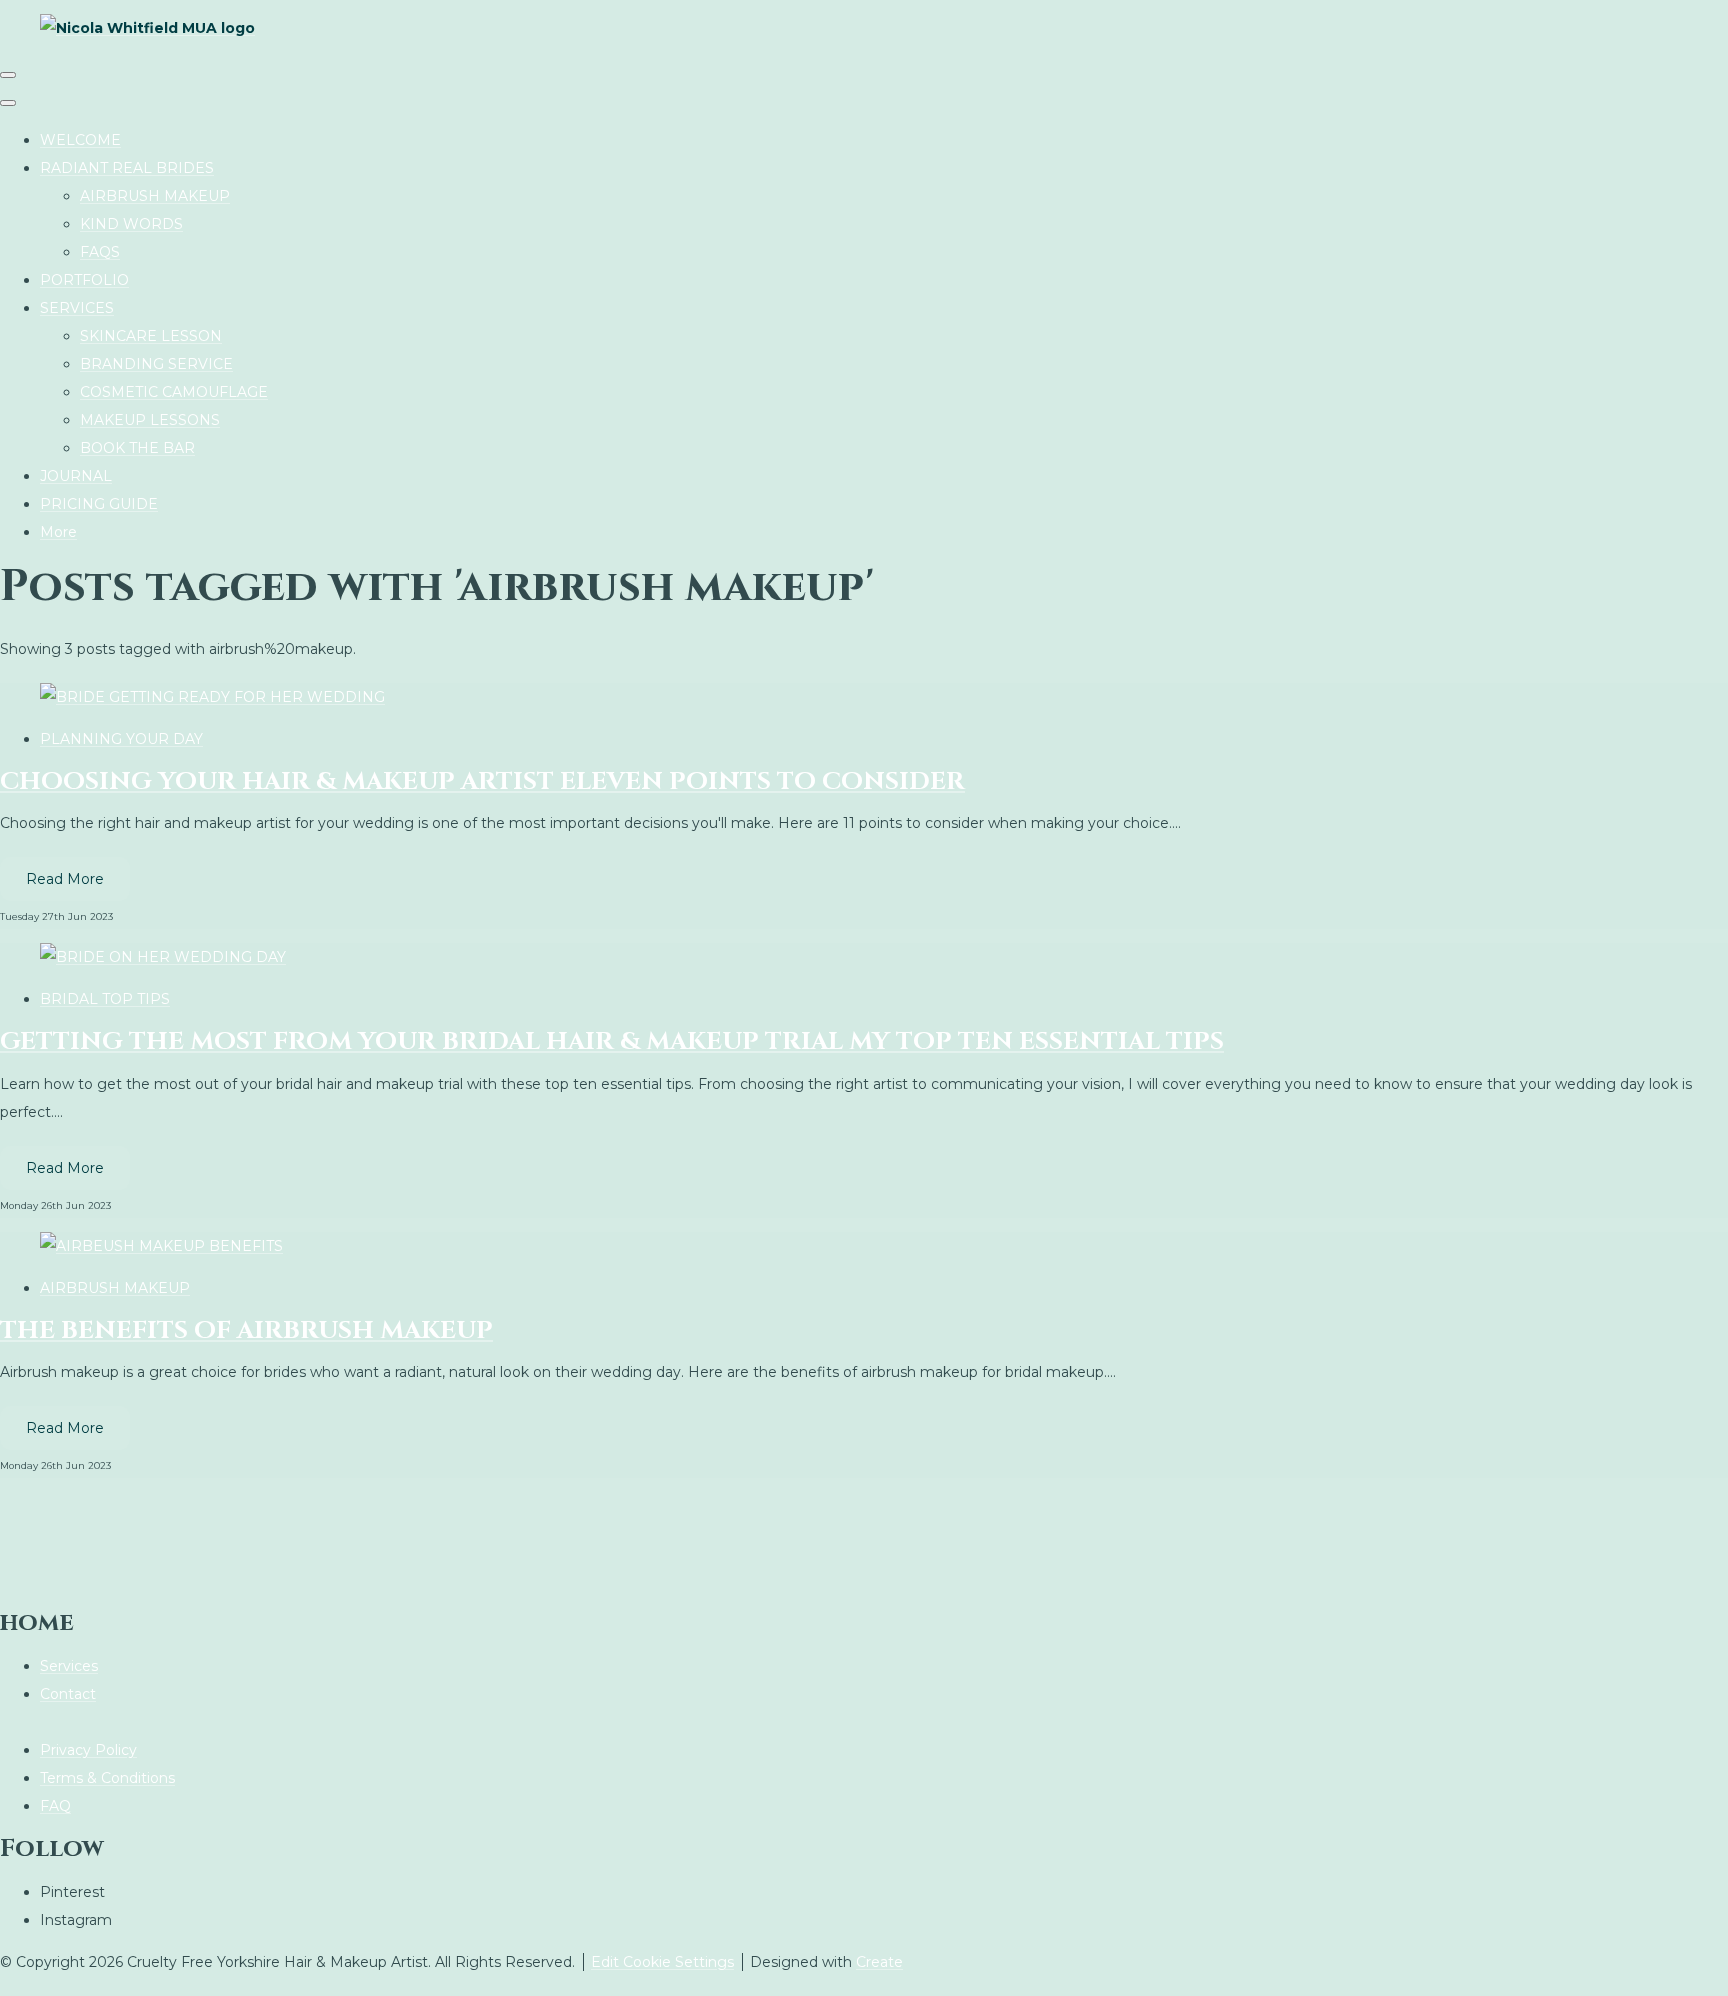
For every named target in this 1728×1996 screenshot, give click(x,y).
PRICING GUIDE (99, 504)
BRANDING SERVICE (156, 364)
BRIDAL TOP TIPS (105, 999)
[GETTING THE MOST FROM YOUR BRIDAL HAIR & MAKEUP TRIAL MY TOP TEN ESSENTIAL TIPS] (163, 957)
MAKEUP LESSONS (150, 420)
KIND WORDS (131, 224)
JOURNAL (76, 476)
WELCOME (80, 140)
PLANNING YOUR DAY (121, 739)
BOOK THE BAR (137, 448)
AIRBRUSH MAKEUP (155, 196)
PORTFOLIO (84, 280)
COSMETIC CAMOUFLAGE (174, 392)
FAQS (100, 252)
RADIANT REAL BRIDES (127, 168)
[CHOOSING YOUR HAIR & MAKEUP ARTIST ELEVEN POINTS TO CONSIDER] (212, 697)
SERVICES (77, 308)
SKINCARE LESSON (151, 336)
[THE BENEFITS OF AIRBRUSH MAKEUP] (161, 1246)
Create (879, 1962)
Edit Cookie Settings (662, 1962)
